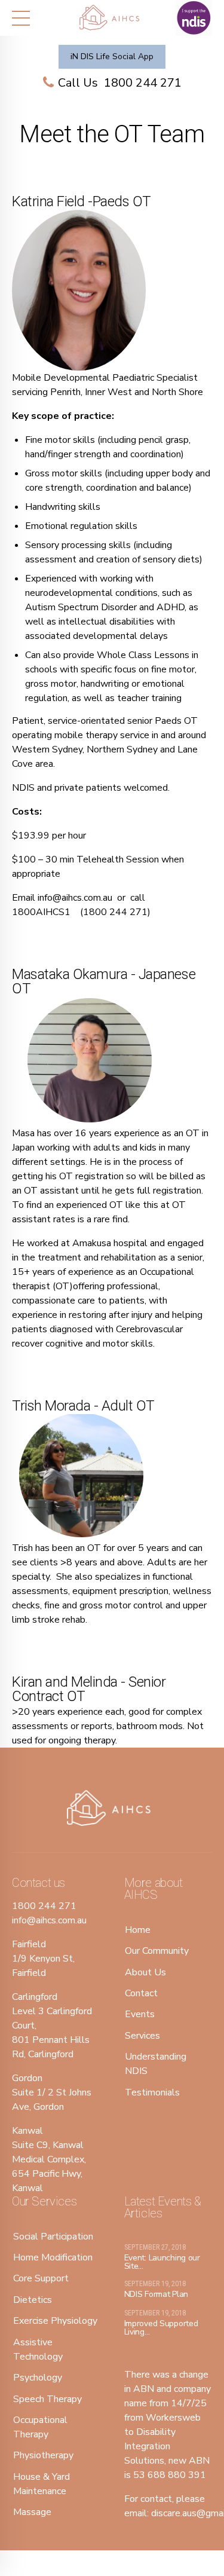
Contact (141, 1993)
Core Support (41, 2278)
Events (140, 2014)
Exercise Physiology (55, 2321)
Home (138, 1930)
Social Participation (53, 2237)
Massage (32, 2512)
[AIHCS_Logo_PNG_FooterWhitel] (112, 1809)
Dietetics (33, 2300)
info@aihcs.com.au (75, 898)
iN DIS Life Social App (112, 56)
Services (142, 2036)
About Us (145, 1972)
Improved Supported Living (161, 2328)
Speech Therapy (47, 2399)
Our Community (157, 1951)
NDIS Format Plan (157, 2294)
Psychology (38, 2378)
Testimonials (152, 2092)
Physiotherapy (43, 2455)
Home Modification (53, 2257)
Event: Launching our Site (162, 2262)
